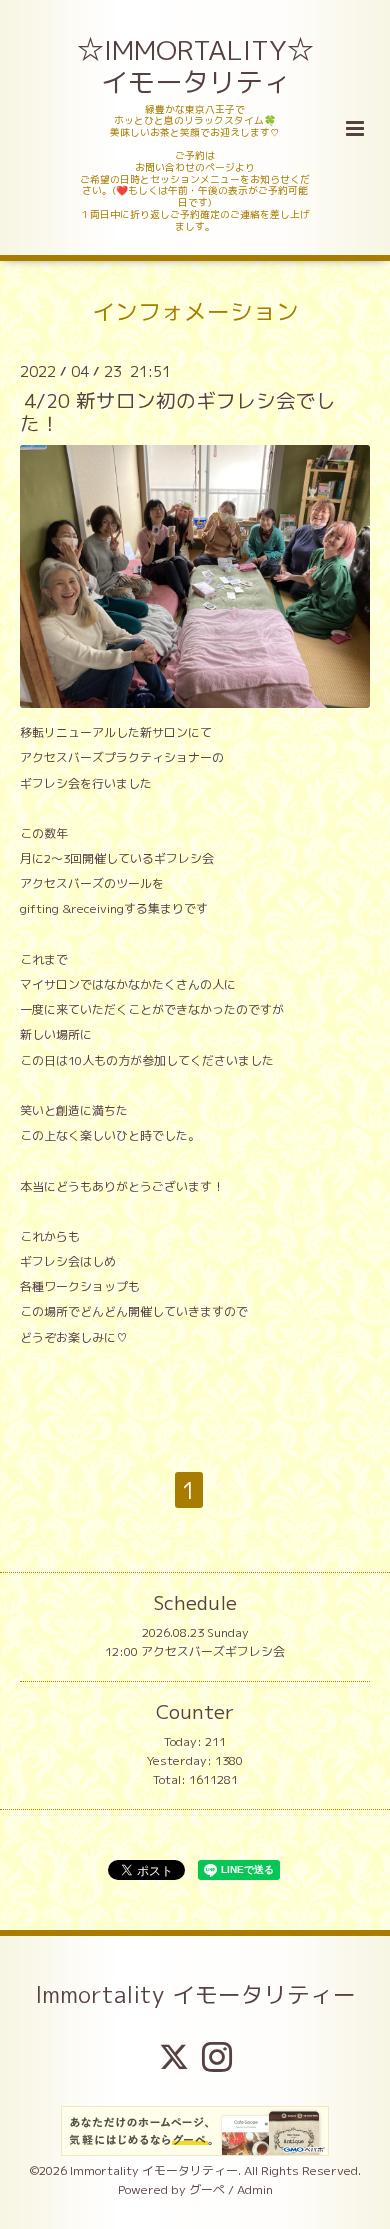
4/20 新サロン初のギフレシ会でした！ (178, 412)
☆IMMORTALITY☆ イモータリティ (197, 66)
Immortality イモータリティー (195, 1993)
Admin (255, 2189)
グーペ (207, 2189)
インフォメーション (195, 311)
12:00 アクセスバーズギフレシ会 (195, 1651)
